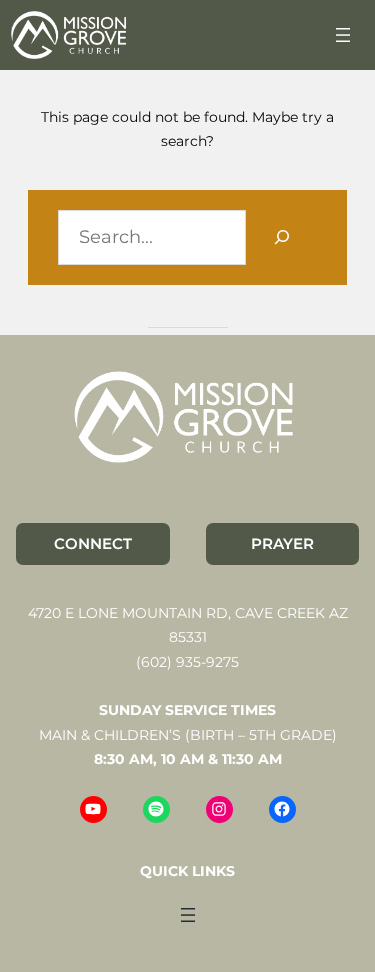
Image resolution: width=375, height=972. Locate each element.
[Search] (281, 237)
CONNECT (93, 543)
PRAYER (282, 543)
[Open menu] (343, 35)
